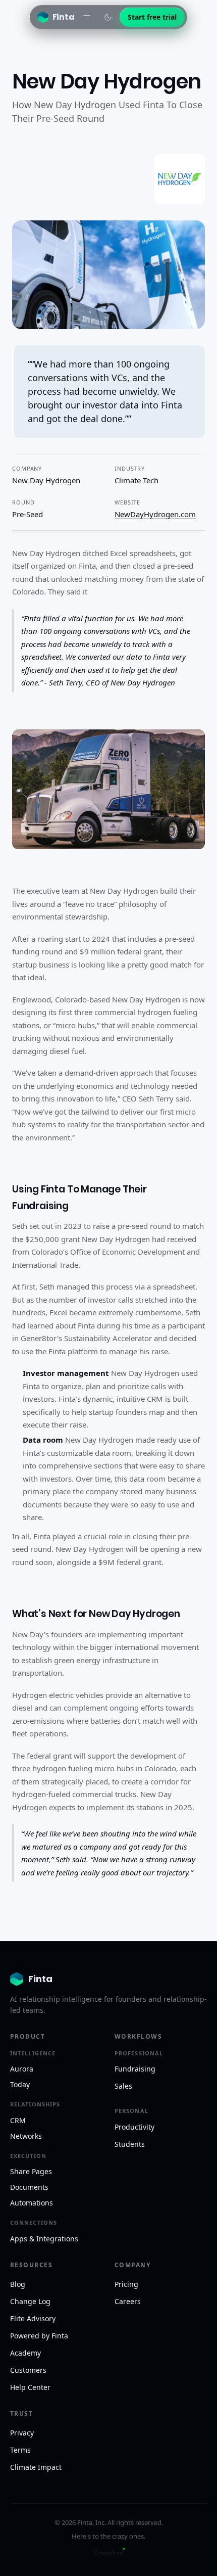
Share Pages (31, 2171)
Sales (123, 2086)
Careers (128, 2301)
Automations (32, 2203)
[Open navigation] (87, 17)
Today (20, 2084)
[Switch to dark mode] (108, 17)
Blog (18, 2284)
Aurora (22, 2069)
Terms (20, 2450)
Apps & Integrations (44, 2239)
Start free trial (152, 17)
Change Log (30, 2301)
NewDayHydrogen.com (155, 514)
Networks (26, 2136)
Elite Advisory (33, 2318)
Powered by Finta (39, 2336)
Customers (28, 2370)
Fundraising (135, 2069)
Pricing (126, 2284)
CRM (18, 2120)
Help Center (30, 2387)
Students (130, 2144)
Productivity (134, 2127)
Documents (29, 2187)
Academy (25, 2353)
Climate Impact (36, 2467)
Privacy (22, 2433)
